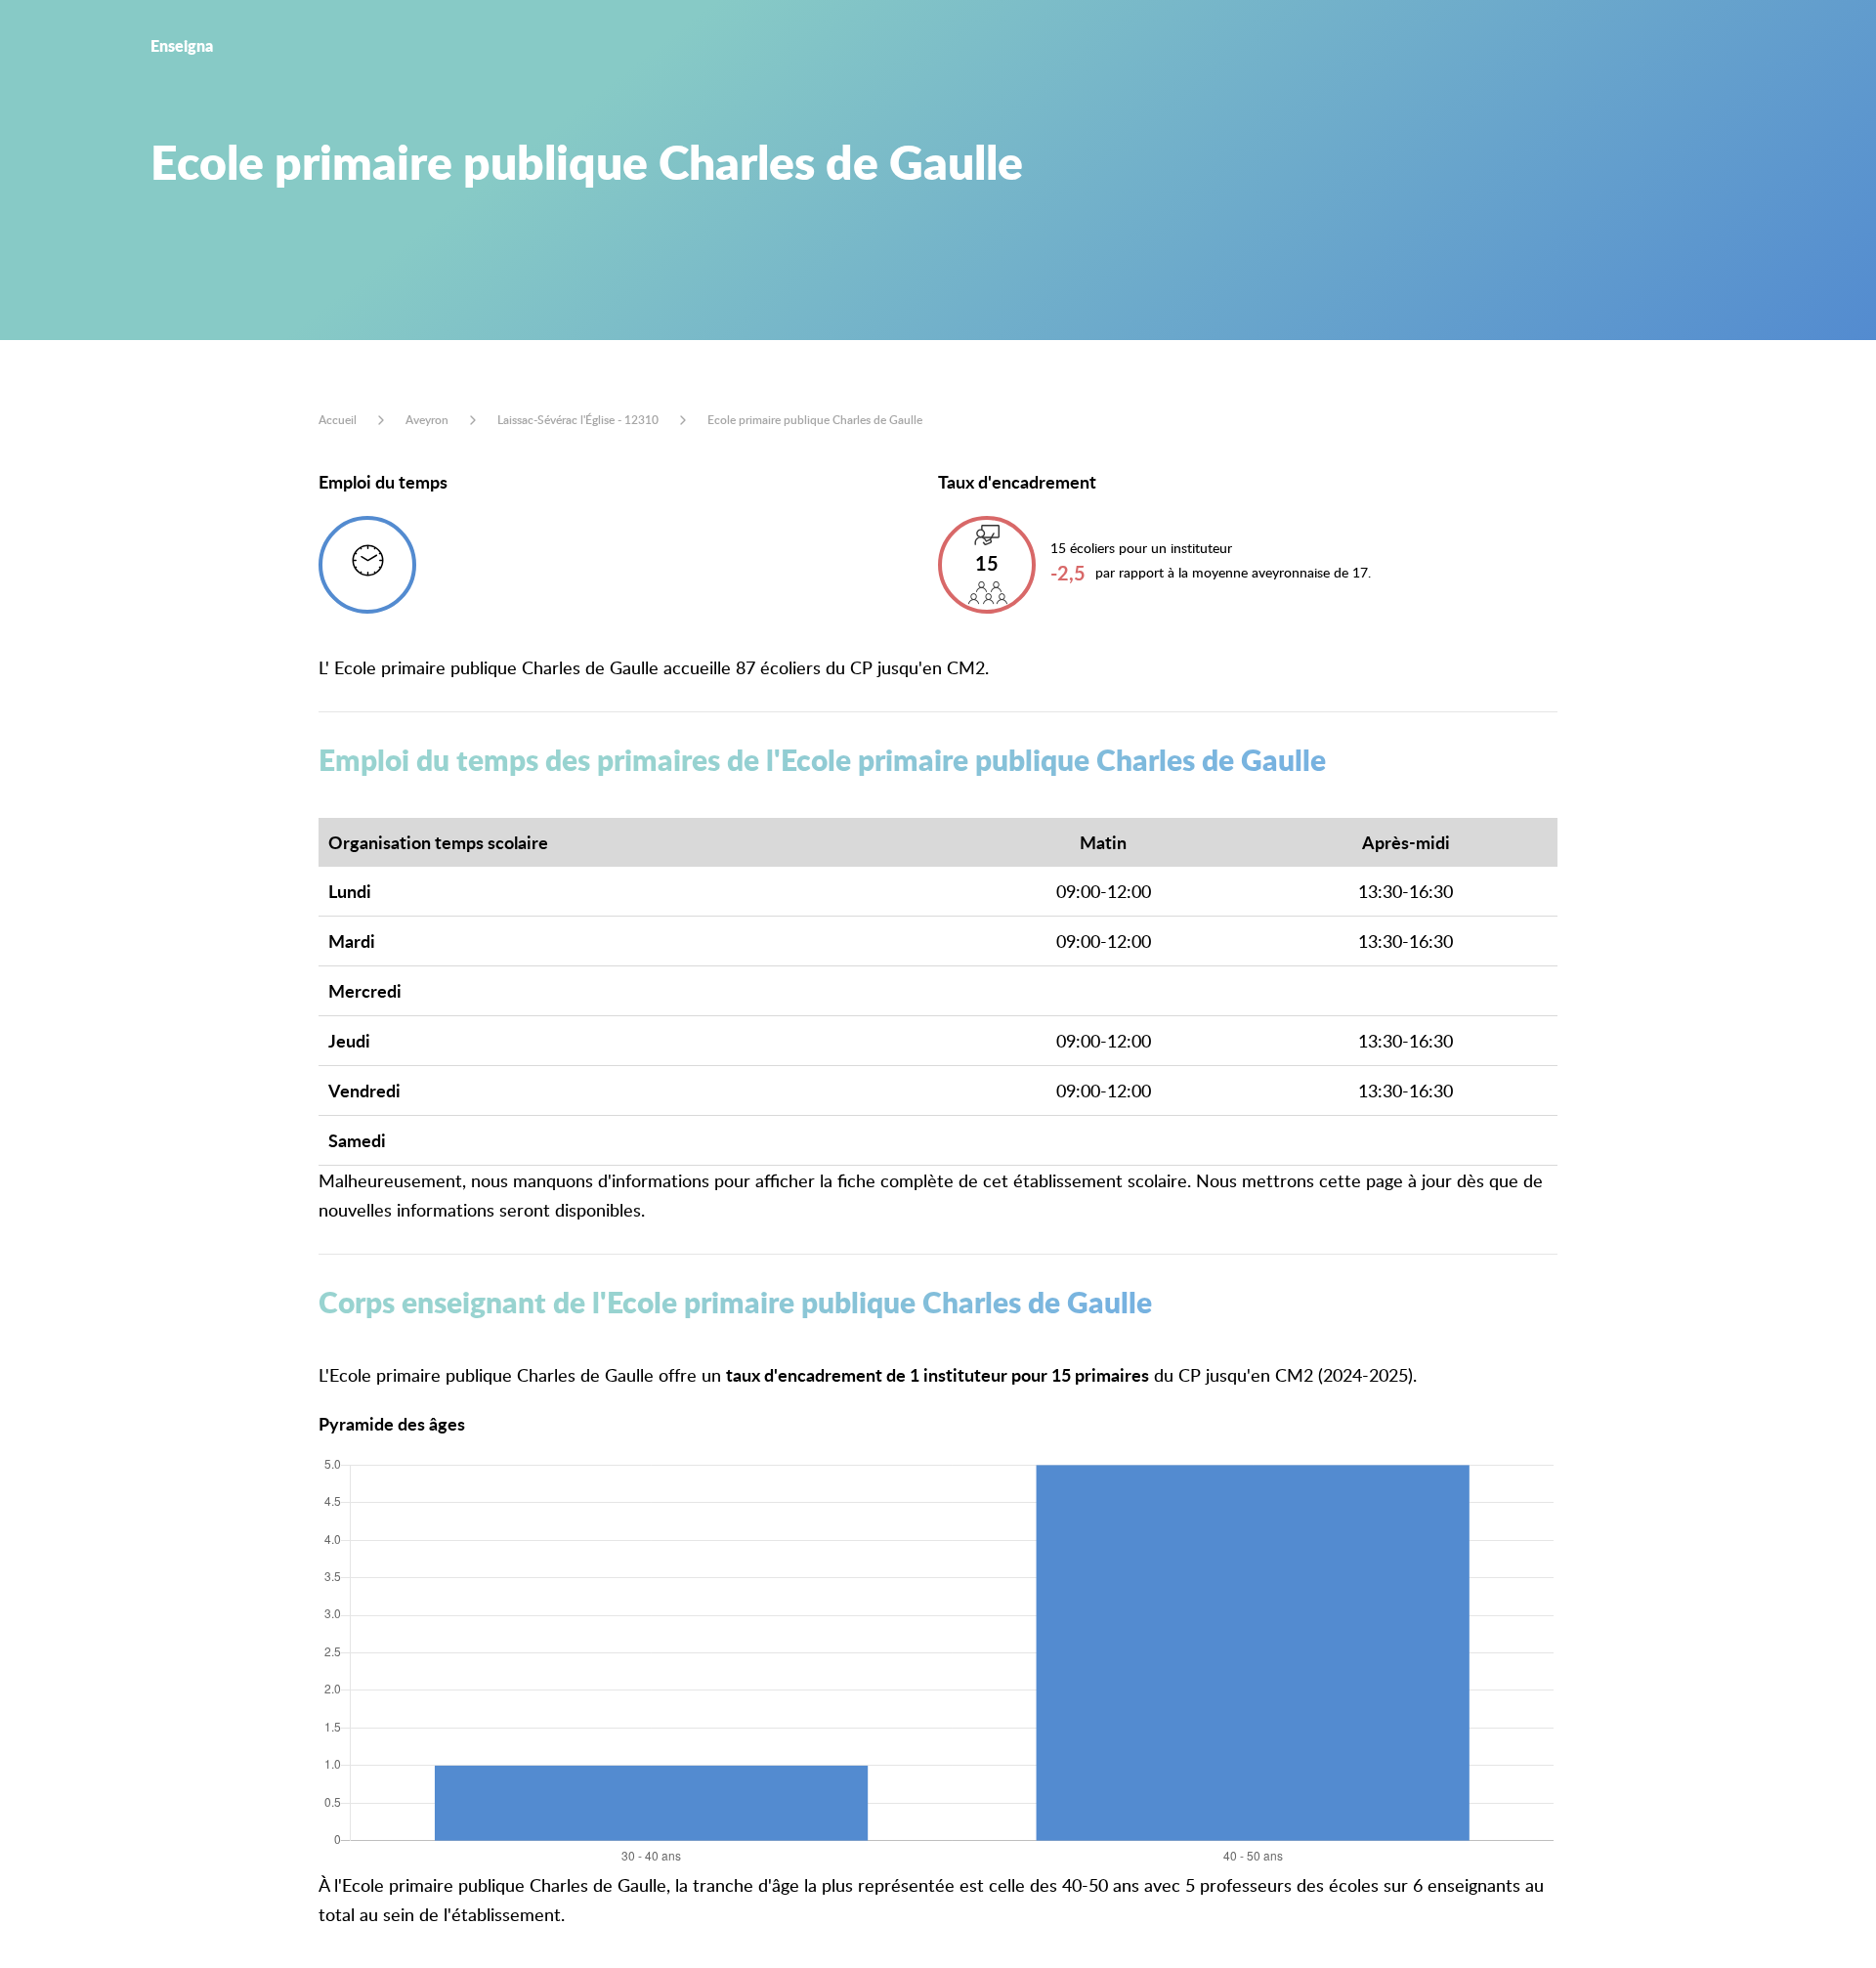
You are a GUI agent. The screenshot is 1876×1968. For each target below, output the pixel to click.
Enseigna (182, 45)
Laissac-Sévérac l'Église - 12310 (578, 420)
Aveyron (427, 420)
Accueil (338, 420)
